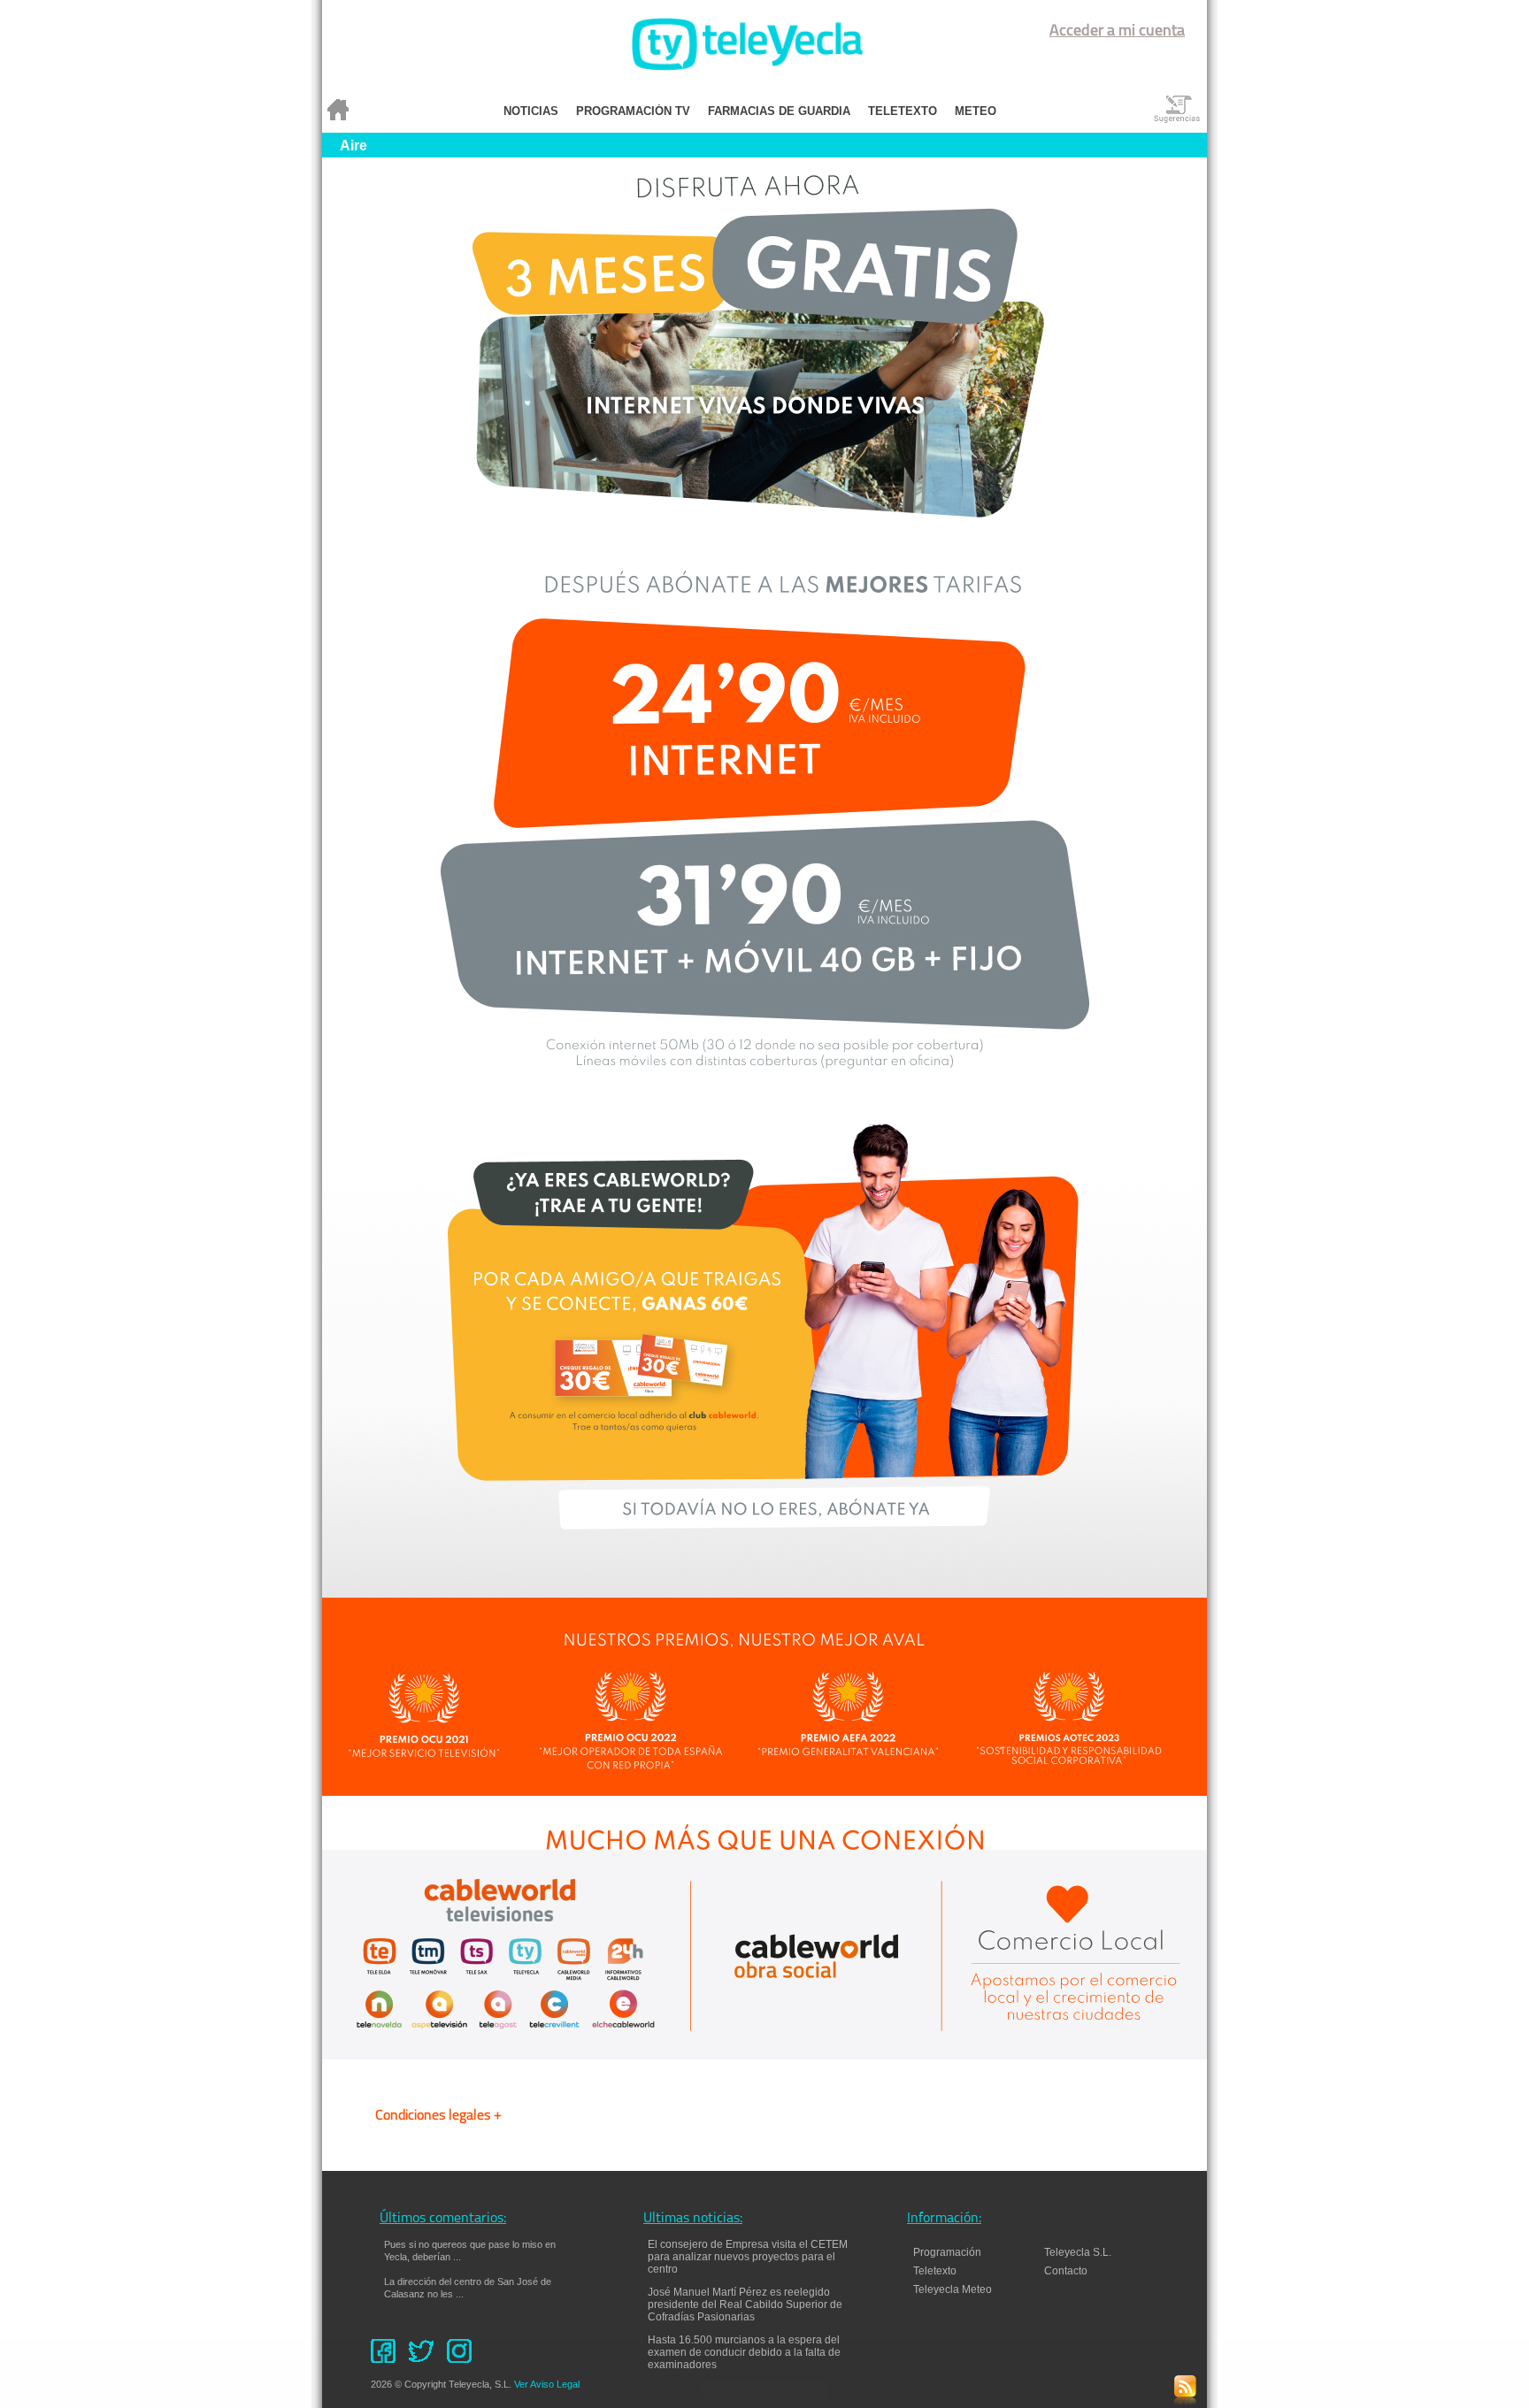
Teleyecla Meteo (953, 2289)
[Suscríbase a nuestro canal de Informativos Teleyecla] (1185, 2400)
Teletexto (935, 2271)
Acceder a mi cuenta (1117, 32)
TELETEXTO (903, 111)
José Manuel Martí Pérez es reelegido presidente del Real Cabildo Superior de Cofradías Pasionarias (745, 2304)
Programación (947, 2252)
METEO (976, 111)
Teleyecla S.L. (1078, 2252)
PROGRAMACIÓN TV (633, 111)
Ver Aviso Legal (547, 2384)
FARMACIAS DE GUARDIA (779, 111)
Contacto (1074, 2271)
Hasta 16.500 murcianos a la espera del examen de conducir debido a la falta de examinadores (744, 2352)
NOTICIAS (531, 111)
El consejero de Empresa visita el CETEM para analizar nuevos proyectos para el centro (748, 2257)
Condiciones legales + (438, 2116)
